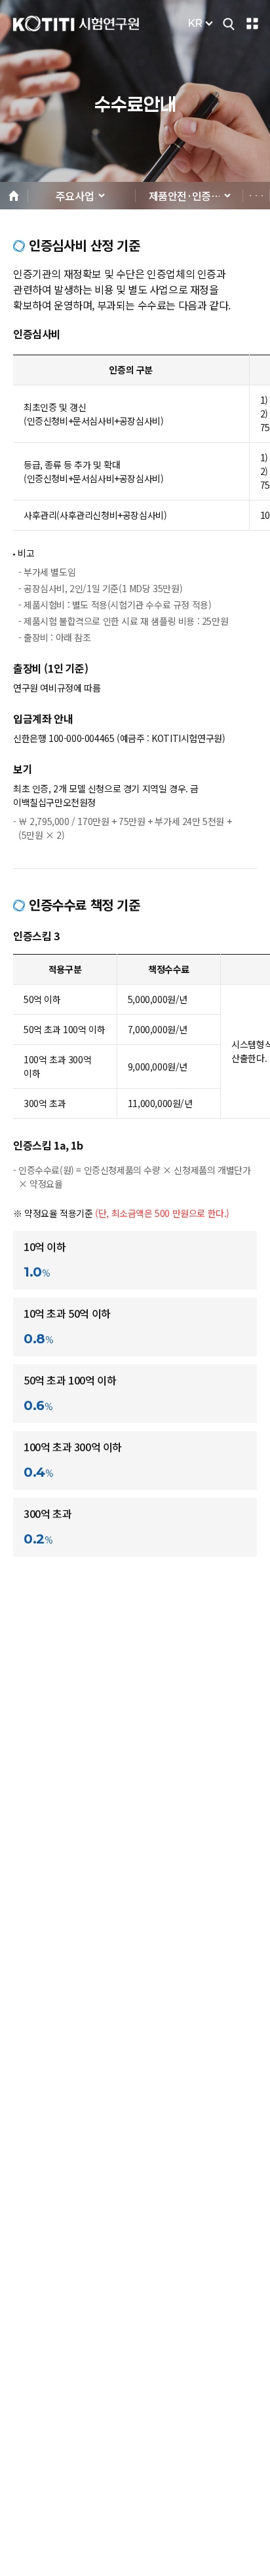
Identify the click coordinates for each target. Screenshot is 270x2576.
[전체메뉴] (252, 24)
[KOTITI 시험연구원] (76, 24)
